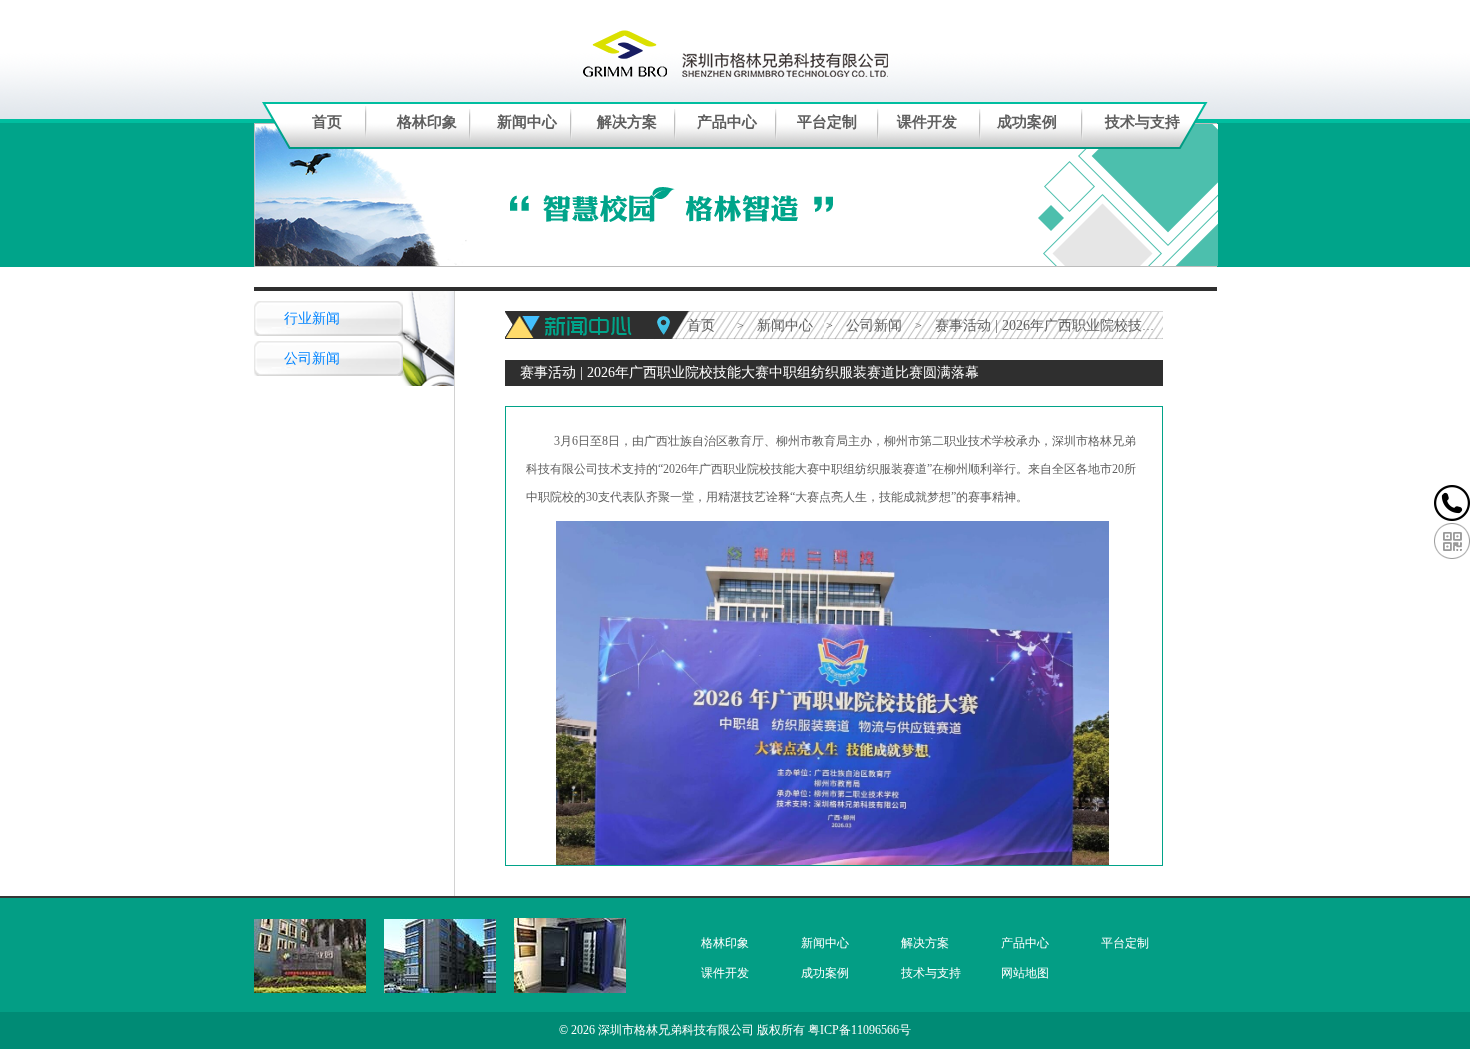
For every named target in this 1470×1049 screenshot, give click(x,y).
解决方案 (627, 122)
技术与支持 (1142, 122)
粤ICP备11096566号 (859, 1030)
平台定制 (827, 122)
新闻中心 (527, 122)
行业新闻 (312, 318)
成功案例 (1027, 122)
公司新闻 (312, 358)
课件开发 (927, 122)
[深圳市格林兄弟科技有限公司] (735, 52)
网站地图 (1025, 973)
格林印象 (427, 122)
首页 (327, 122)
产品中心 (727, 122)
